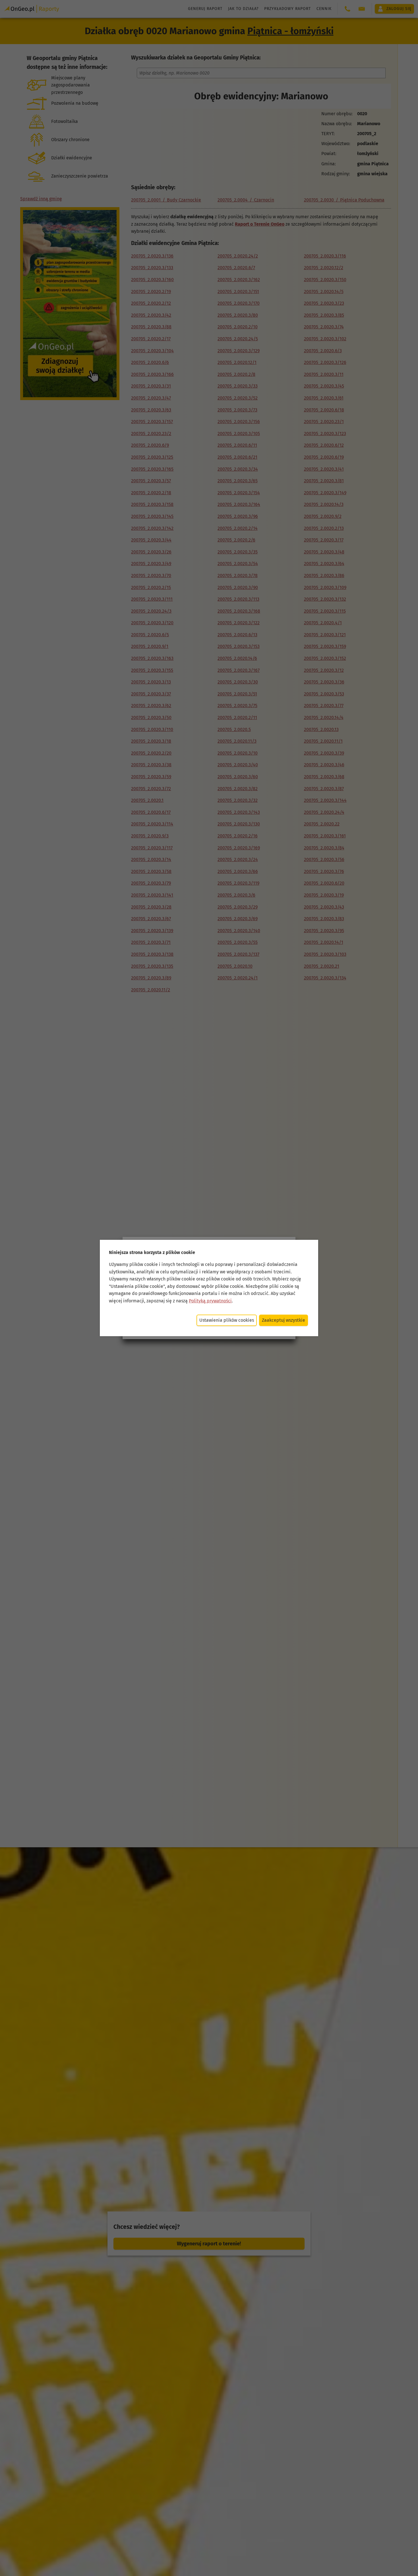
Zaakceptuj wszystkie (284, 1320)
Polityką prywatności (210, 1301)
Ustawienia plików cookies (227, 1320)
